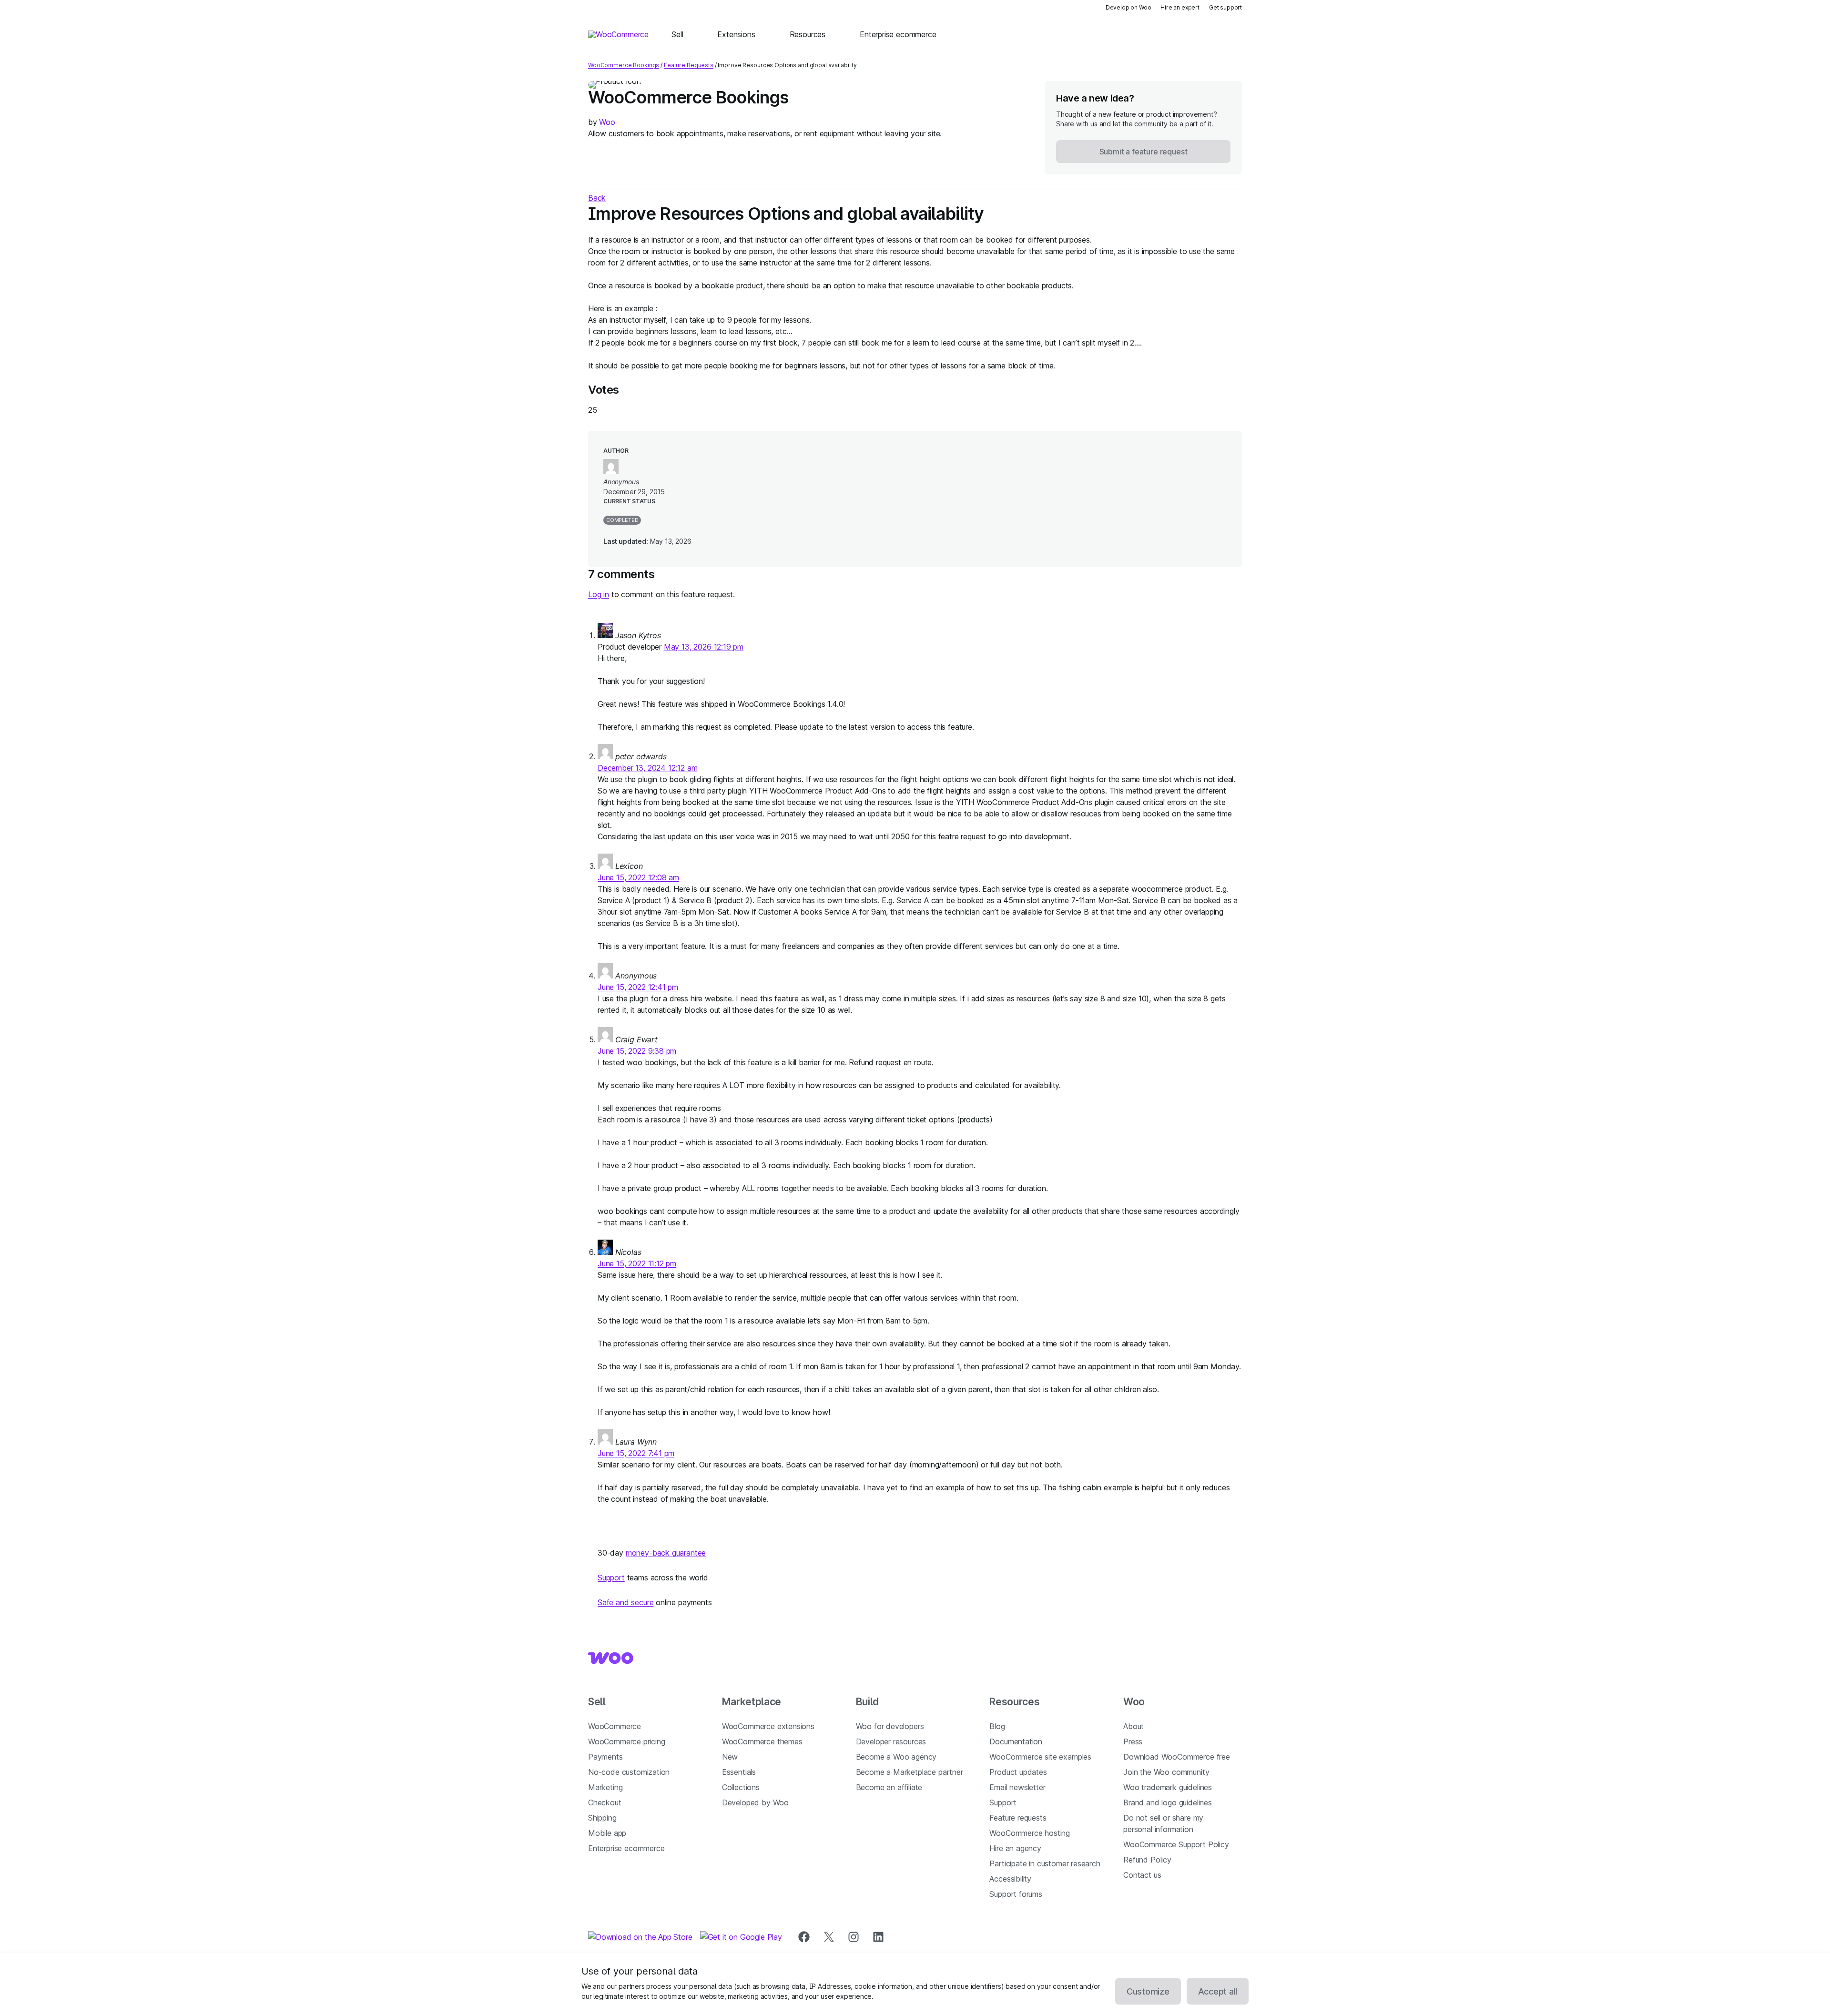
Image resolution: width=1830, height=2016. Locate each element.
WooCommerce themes (762, 1741)
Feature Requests (689, 65)
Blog (997, 1726)
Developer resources (891, 1741)
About (1134, 1726)
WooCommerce (615, 1726)
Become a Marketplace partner (910, 1772)
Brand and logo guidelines (1168, 1802)
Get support (1225, 7)
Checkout (605, 1802)
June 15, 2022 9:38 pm (637, 1051)
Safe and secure (625, 1602)
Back (597, 198)
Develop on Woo (1128, 7)
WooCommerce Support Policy (1176, 1844)
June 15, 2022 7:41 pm (636, 1453)
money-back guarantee (666, 1553)
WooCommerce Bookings (624, 65)
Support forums (1016, 1894)
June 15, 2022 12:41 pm (638, 987)
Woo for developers (890, 1726)
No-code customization (629, 1772)
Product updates (1018, 1772)
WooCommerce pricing (627, 1741)
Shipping (602, 1818)
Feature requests (1018, 1818)
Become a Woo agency (896, 1757)
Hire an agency (1015, 1848)
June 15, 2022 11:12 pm (637, 1263)
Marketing (605, 1787)
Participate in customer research (1045, 1863)
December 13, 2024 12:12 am (647, 768)
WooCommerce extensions (768, 1726)
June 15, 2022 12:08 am (638, 877)
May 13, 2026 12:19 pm (704, 647)
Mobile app (607, 1833)
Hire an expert (1180, 7)
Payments (605, 1757)
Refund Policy (1147, 1860)
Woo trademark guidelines (1168, 1787)
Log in (599, 594)
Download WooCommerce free (1177, 1757)
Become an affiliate (889, 1787)
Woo (607, 122)
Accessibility (1010, 1879)
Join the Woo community (1166, 1772)
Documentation (1016, 1741)
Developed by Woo (755, 1802)
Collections (741, 1787)
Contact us (1142, 1875)
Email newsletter (1017, 1787)
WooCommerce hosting (1030, 1833)
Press (1133, 1741)
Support (611, 1578)
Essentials (739, 1772)
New (730, 1757)
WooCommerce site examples (1040, 1757)
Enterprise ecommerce (626, 1848)
